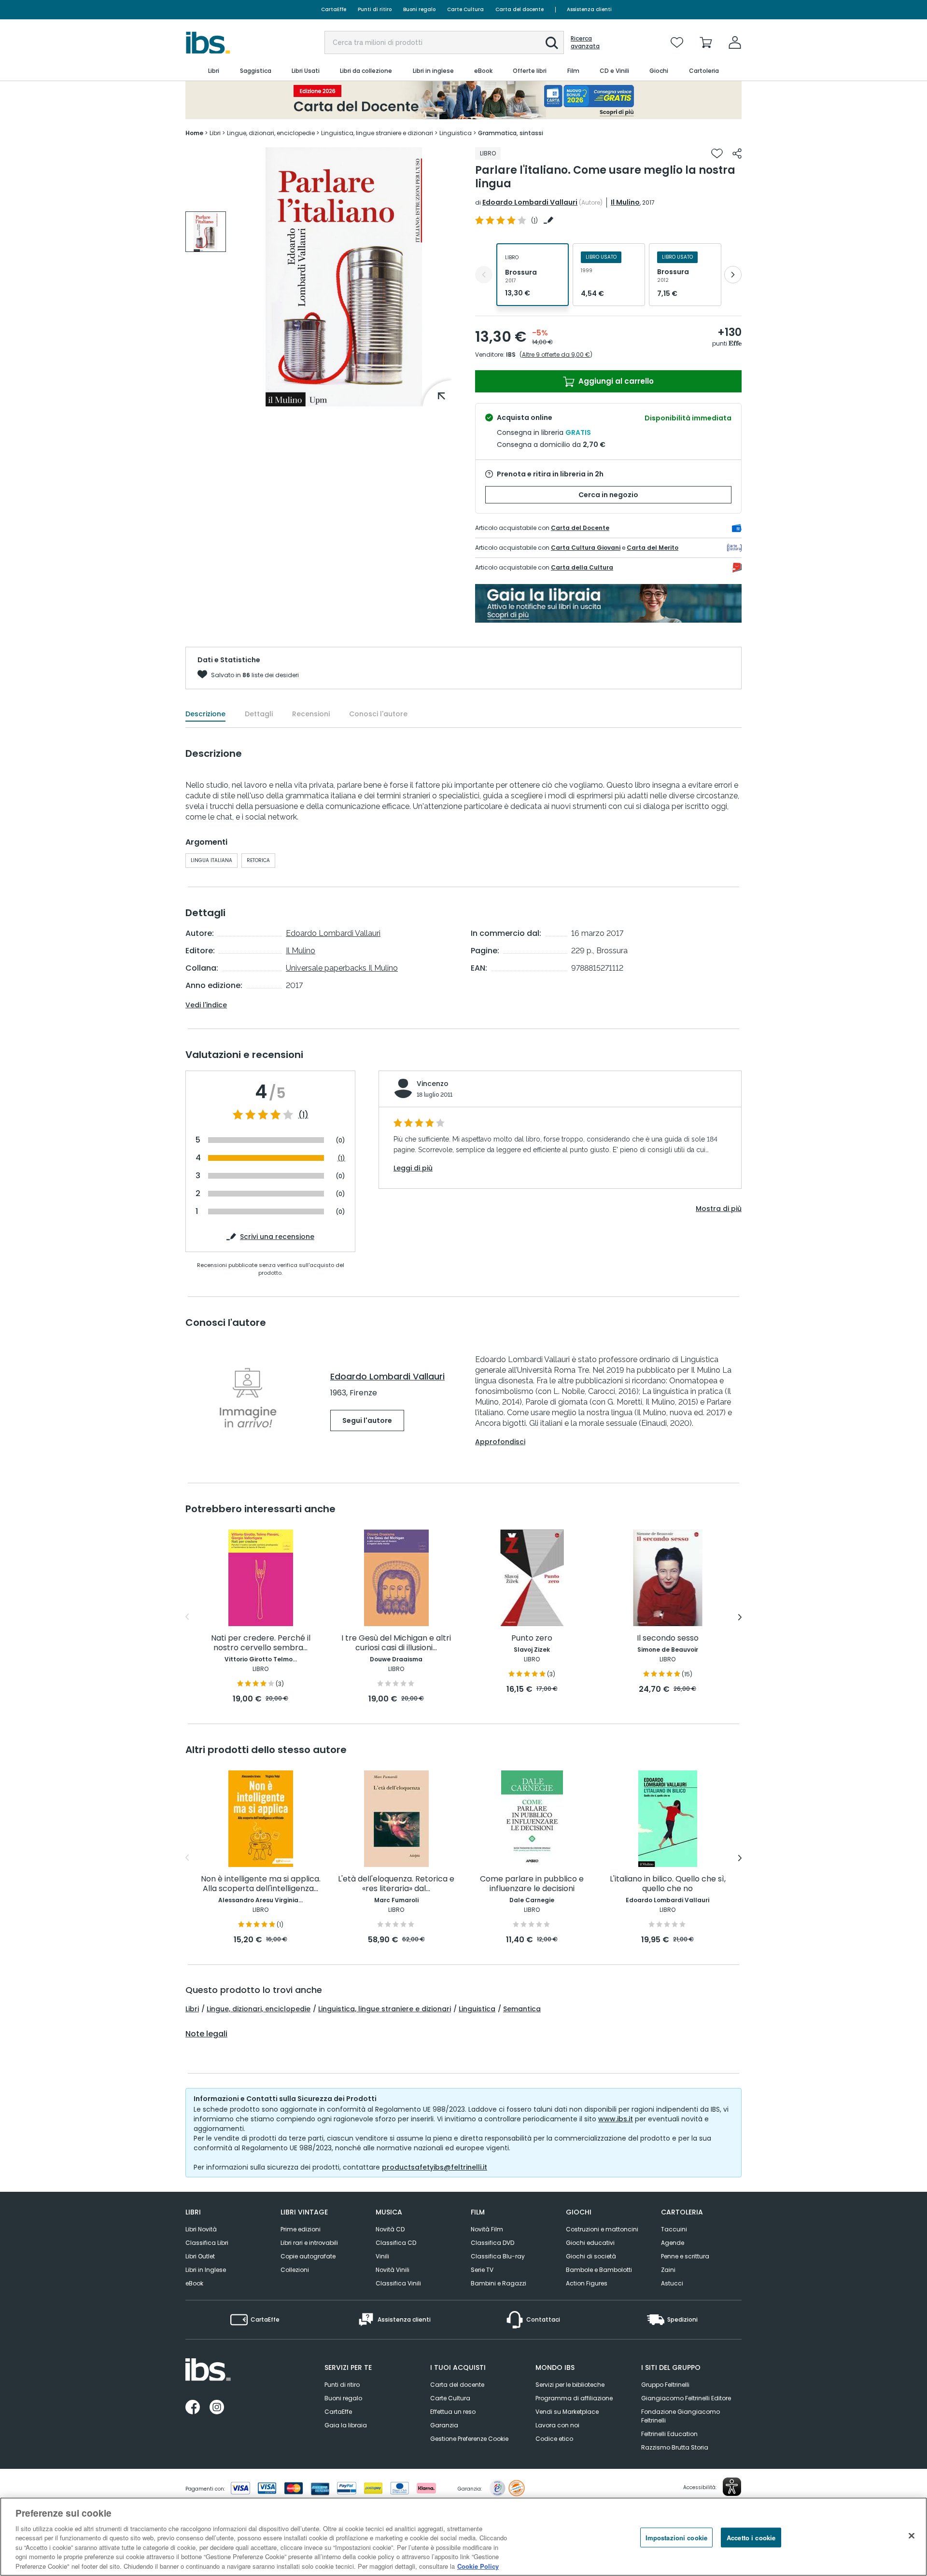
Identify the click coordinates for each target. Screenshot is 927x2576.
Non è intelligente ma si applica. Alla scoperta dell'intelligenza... (261, 1884)
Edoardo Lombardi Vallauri (530, 202)
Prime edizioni (301, 2229)
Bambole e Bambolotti (599, 2270)
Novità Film (487, 2229)
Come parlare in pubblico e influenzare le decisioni (532, 1884)
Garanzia (444, 2425)
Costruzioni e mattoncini (602, 2229)
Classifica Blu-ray (498, 2256)
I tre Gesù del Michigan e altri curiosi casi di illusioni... (396, 1643)
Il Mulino (625, 202)
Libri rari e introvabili (309, 2243)
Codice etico (554, 2439)
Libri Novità (201, 2229)
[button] (552, 43)
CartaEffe (334, 9)
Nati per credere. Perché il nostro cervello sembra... (261, 1643)
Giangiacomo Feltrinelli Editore (686, 2398)
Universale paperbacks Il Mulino (342, 968)
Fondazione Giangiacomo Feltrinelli (681, 2416)
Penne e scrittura (685, 2256)
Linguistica (477, 2009)
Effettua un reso (453, 2412)
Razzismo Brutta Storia (675, 2447)
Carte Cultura (465, 9)
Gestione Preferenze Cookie (469, 2439)
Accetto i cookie (751, 2537)
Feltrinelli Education (669, 2434)
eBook (194, 2283)
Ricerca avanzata (585, 42)
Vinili (382, 2256)
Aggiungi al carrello (615, 381)
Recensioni (311, 714)
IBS (511, 355)
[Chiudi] (912, 2535)
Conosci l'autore (378, 714)
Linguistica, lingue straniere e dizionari (385, 2009)
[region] (463, 2537)
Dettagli (259, 714)
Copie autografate (308, 2256)
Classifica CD (396, 2243)
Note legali (206, 2034)
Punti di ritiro (375, 9)
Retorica (258, 860)
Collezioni (295, 2270)
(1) (303, 1115)
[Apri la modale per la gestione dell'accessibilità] (732, 2487)
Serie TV (482, 2270)
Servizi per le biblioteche (570, 2385)
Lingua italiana (211, 860)
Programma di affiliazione (574, 2398)
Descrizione (205, 714)
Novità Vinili (393, 2270)
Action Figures (587, 2283)
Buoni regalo (419, 9)
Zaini (668, 2270)
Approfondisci (500, 1442)
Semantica (522, 2009)
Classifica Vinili (398, 2283)
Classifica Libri (207, 2243)
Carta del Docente (580, 528)
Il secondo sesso (668, 1638)
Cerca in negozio (608, 495)
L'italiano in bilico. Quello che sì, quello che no (668, 1884)
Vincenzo (433, 1084)
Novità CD (390, 2229)
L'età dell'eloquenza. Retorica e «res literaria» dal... (396, 1884)
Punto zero (532, 1638)
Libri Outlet (200, 2256)
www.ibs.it (616, 2119)
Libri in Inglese (206, 2270)
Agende (673, 2243)
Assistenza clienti (589, 9)
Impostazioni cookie (676, 2537)
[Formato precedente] (484, 275)
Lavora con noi (557, 2425)
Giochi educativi (590, 2243)
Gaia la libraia (346, 2425)
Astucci (672, 2283)
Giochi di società (591, 2256)
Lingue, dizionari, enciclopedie (259, 2009)
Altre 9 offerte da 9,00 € (556, 355)
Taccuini (674, 2229)
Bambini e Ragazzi (499, 2283)
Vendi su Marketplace (567, 2412)
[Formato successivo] (733, 275)
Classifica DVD (492, 2243)
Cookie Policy (478, 2566)
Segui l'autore (367, 1420)
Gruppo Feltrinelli (665, 2385)
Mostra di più (719, 1209)
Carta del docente (520, 9)
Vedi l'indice (206, 1005)
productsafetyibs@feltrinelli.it (435, 2167)
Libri (192, 2009)
